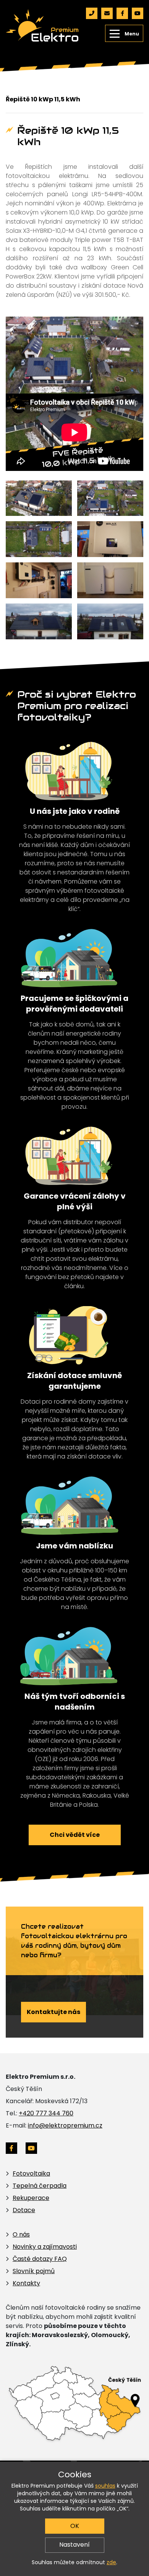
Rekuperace (31, 2198)
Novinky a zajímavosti (45, 2247)
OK (75, 2526)
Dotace (24, 2210)
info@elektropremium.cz (65, 2125)
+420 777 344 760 (46, 2113)
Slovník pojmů (34, 2271)
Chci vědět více (75, 1835)
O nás (21, 2234)
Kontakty (26, 2283)
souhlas (105, 2486)
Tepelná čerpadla (40, 2186)
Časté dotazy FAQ (40, 2259)
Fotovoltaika (31, 2173)
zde (111, 2562)
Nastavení (74, 2545)
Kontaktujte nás (53, 2012)
